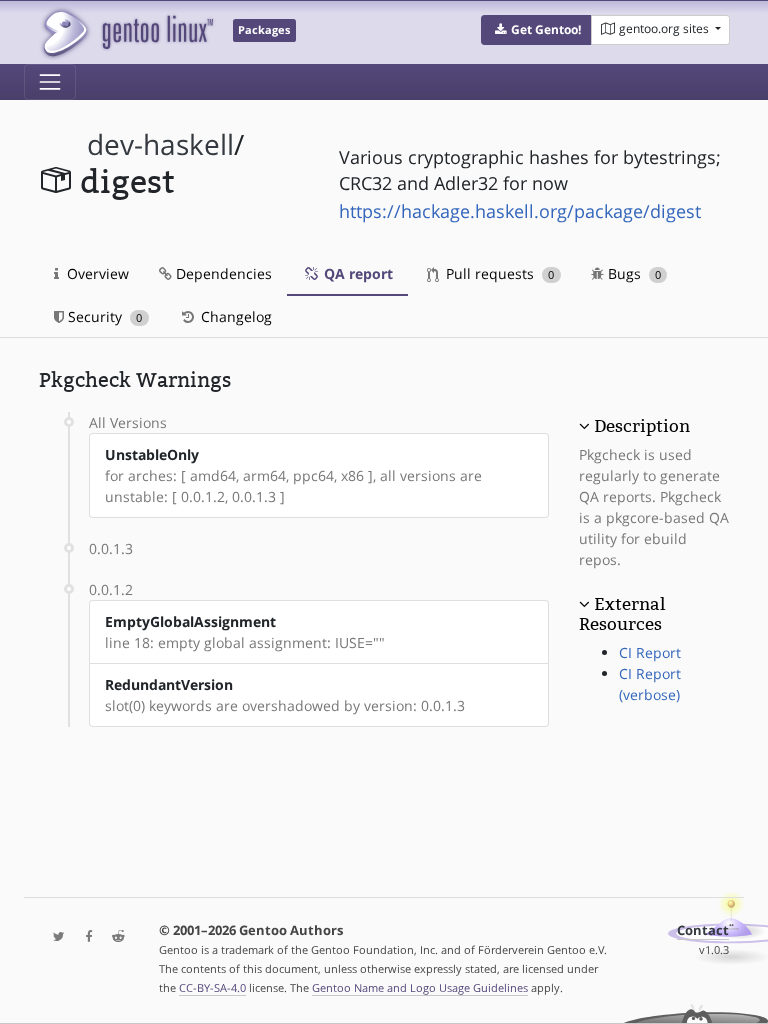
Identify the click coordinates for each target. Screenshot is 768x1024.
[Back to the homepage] (126, 32)
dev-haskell (160, 144)
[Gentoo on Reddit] (113, 937)
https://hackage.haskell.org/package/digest (520, 211)
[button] (536, 30)
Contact (703, 930)
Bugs (632, 273)
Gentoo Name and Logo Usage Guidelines (420, 987)
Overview (96, 273)
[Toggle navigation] (50, 82)
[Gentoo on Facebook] (84, 937)
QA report (356, 273)
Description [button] (642, 426)
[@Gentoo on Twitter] (54, 937)
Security (103, 316)
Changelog (234, 316)
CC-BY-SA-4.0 (212, 987)
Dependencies (222, 273)
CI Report (650, 652)
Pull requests (498, 273)
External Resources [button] (622, 614)
